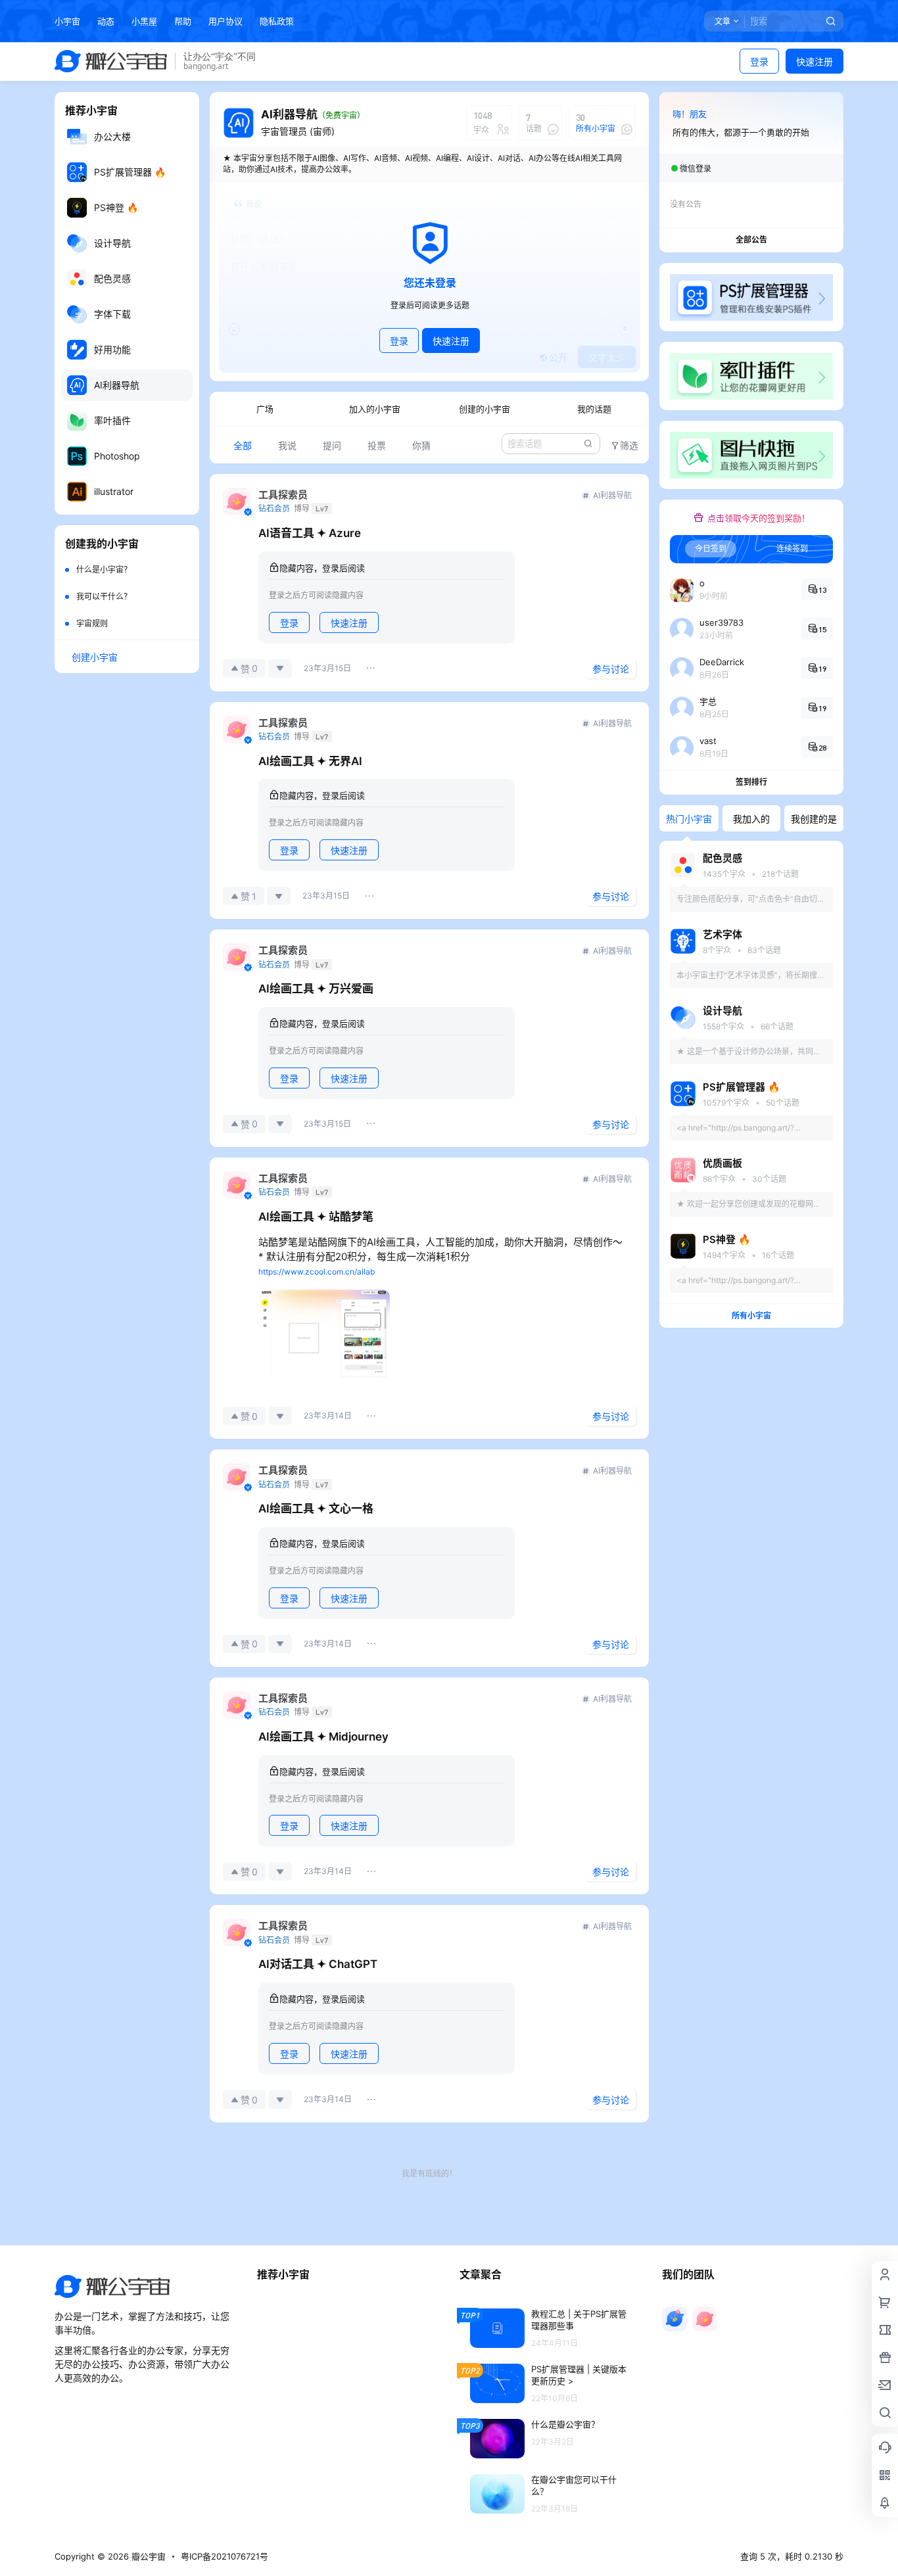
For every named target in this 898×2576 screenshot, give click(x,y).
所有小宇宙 (751, 1316)
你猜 (421, 445)
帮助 (183, 21)
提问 (332, 445)
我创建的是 (814, 819)
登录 (759, 61)
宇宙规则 (92, 623)
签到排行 (751, 782)
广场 (265, 409)
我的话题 (594, 409)
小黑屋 (144, 21)
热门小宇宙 (689, 819)
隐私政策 (277, 21)
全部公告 (751, 240)
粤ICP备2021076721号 (225, 2556)
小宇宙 (67, 21)
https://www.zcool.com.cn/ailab (317, 1272)
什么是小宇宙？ (104, 570)
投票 (377, 445)
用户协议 (225, 21)
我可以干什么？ (104, 597)
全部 (243, 445)
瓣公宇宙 (147, 2556)
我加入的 (751, 819)
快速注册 (815, 61)
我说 (287, 445)
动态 (106, 21)
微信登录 (696, 169)
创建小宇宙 (95, 657)
